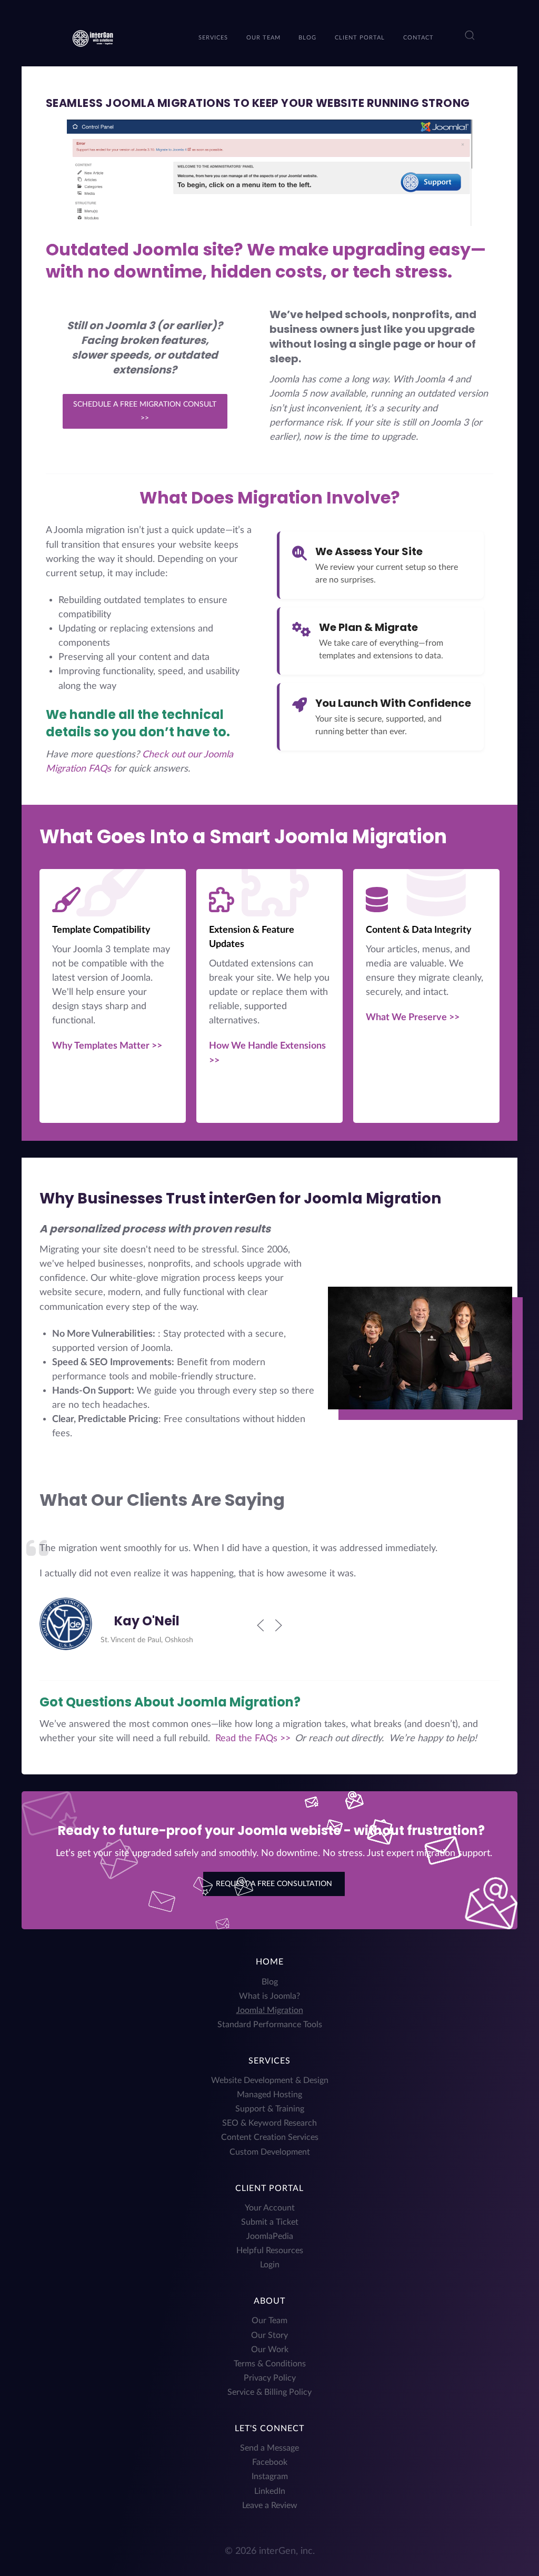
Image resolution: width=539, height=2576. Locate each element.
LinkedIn (270, 2491)
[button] (470, 35)
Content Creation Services (270, 2137)
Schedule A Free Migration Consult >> (145, 411)
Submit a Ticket (270, 2222)
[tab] (263, 1664)
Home (270, 1962)
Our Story (269, 2335)
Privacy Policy (270, 2378)
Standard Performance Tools (270, 2025)
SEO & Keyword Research (269, 2123)
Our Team (269, 2321)
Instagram (270, 2476)
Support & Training (270, 2109)
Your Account (270, 2208)
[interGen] (92, 37)
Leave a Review (270, 2505)
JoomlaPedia (270, 2236)
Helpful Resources (270, 2251)
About (269, 2301)
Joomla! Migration (270, 2010)
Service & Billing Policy (269, 2392)
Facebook (270, 2462)
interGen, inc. (287, 2551)
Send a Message (269, 2448)
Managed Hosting (269, 2095)
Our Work (270, 2350)
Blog (270, 1982)
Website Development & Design (270, 2080)
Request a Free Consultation (274, 1884)
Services (269, 2061)
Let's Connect (269, 2429)
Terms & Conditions (270, 2364)
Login (270, 2265)
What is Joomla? (269, 1996)
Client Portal (269, 2188)
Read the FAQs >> (253, 1738)
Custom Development (270, 2152)
